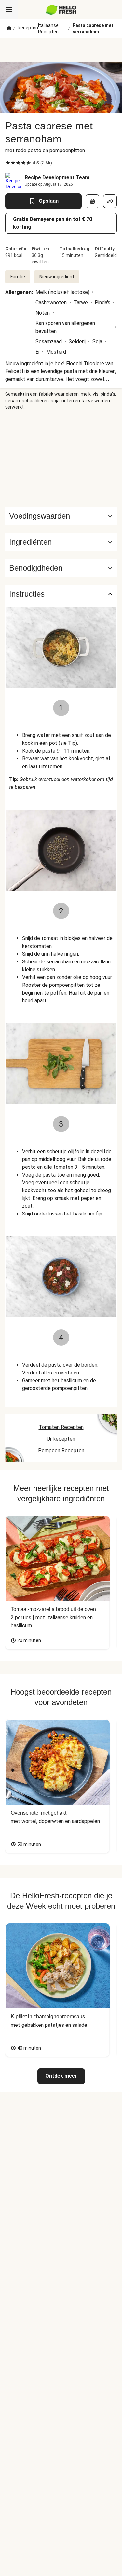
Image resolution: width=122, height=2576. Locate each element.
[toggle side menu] (9, 10)
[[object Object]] (92, 201)
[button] (61, 542)
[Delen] (110, 201)
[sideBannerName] (61, 459)
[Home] (9, 29)
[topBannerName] (61, 50)
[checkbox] (8, 163)
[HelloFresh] (61, 10)
